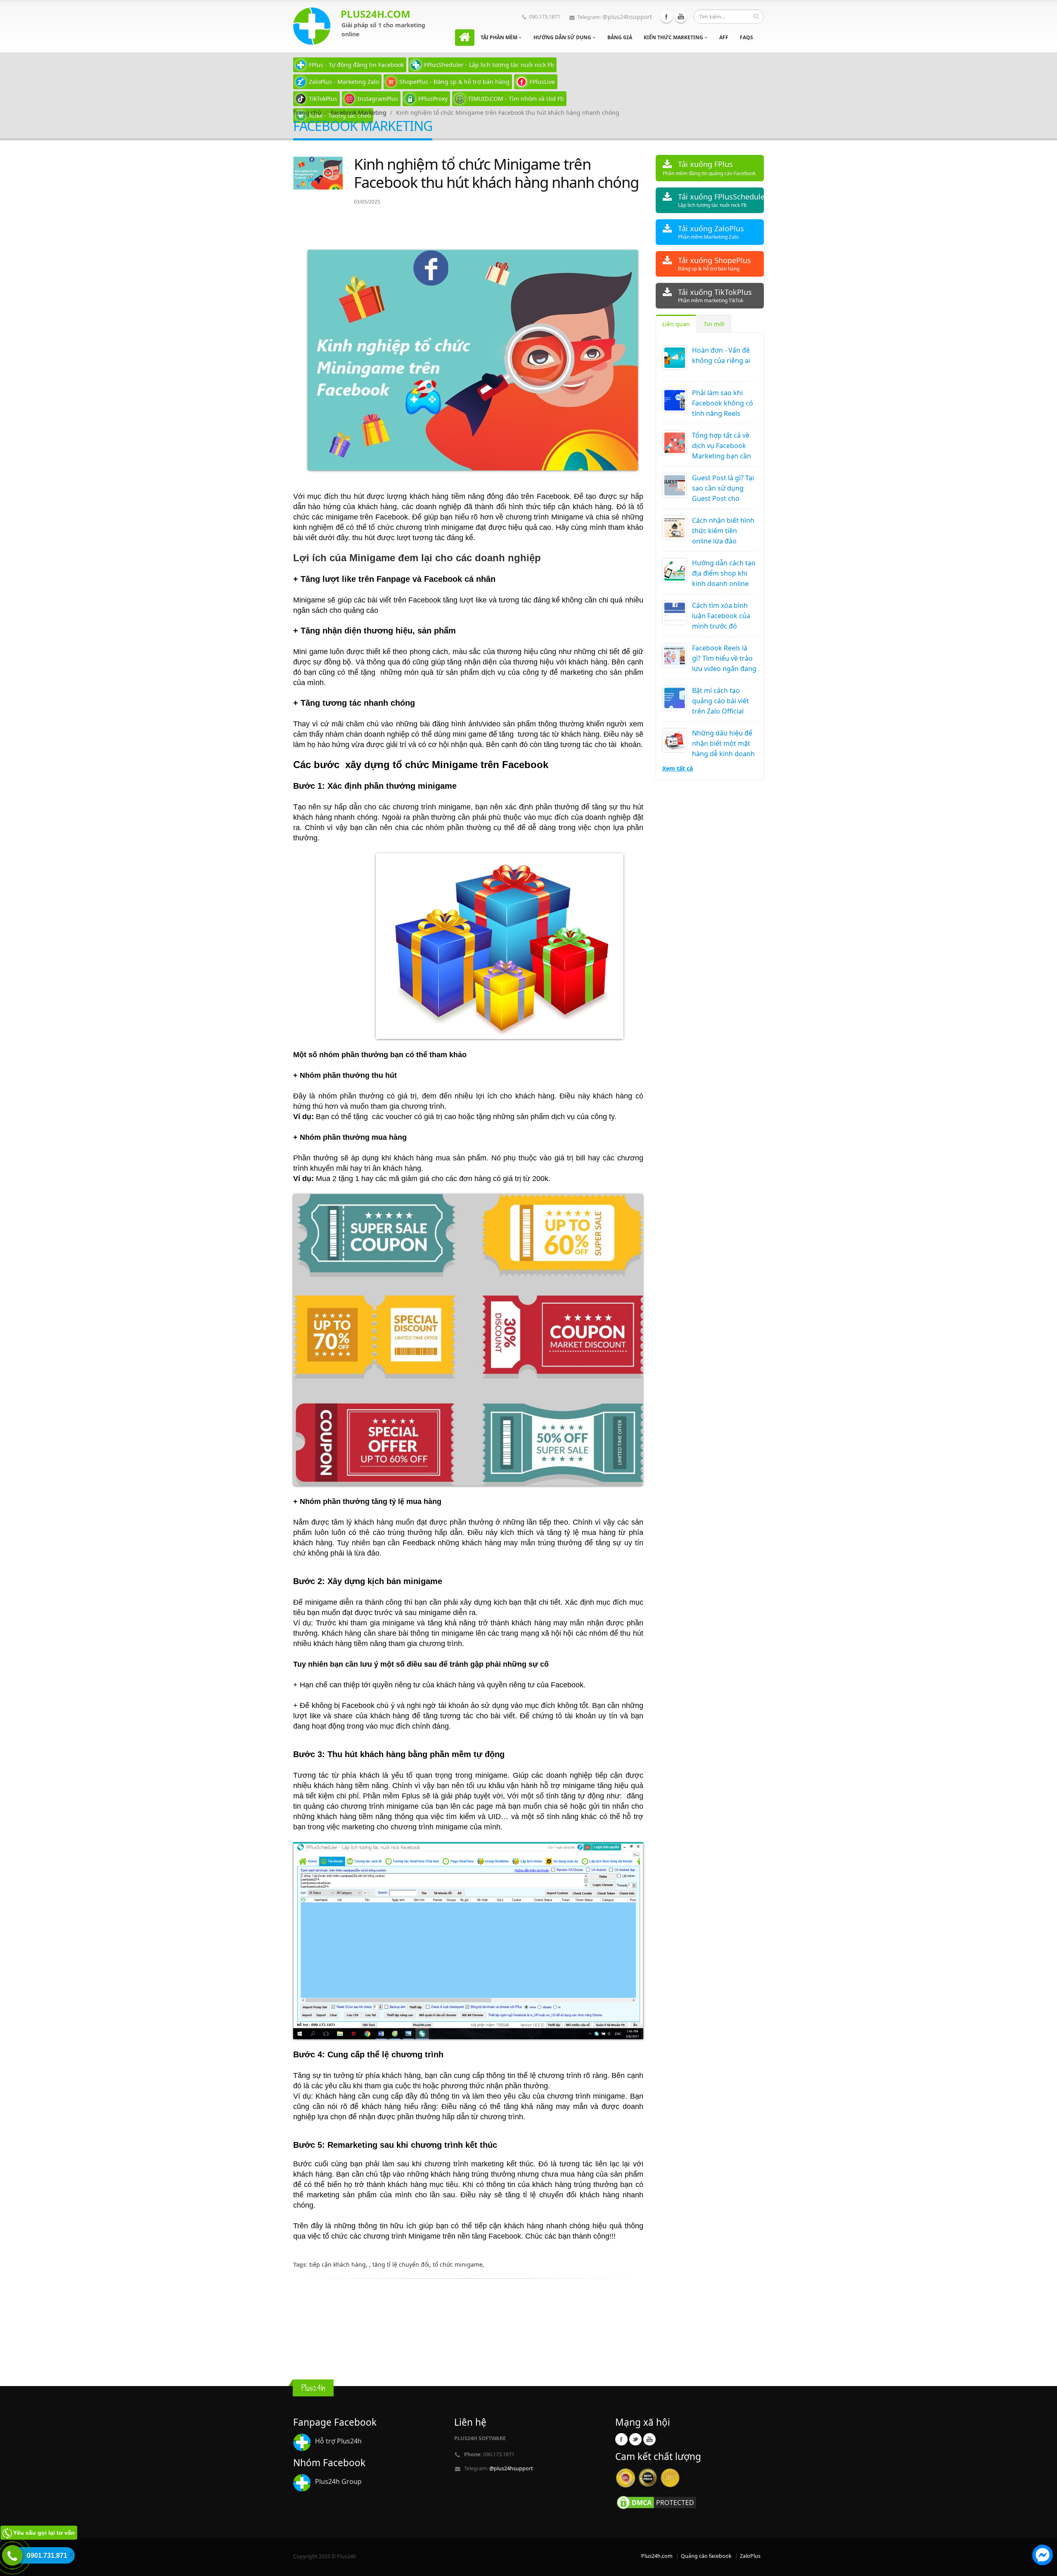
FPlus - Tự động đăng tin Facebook (356, 65)
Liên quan (676, 324)
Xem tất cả (678, 768)
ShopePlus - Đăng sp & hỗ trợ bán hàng (454, 82)
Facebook (666, 17)
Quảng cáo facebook (706, 2556)
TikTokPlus (323, 98)
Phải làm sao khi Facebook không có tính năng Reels (723, 403)
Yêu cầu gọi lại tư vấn (44, 2533)
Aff (724, 37)
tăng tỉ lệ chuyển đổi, (403, 2264)
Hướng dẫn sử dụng (563, 37)
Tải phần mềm (500, 37)
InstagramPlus (378, 98)
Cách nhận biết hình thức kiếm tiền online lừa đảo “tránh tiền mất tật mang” (723, 541)
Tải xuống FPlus (709, 168)
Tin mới (714, 324)
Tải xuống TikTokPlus (715, 295)
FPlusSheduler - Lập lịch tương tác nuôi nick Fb (489, 65)
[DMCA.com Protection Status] (656, 2502)
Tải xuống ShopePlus (715, 264)
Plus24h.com (657, 2556)
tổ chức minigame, (459, 2264)
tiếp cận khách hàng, (339, 2264)
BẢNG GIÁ (620, 37)
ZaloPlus (750, 2556)
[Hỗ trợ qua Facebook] (1043, 2556)
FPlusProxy (433, 98)
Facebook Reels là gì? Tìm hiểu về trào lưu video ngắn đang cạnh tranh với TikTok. (724, 669)
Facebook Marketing (359, 113)
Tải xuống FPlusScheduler (721, 200)
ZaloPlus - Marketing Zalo (344, 82)
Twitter (635, 2439)
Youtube (681, 17)
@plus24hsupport (627, 17)
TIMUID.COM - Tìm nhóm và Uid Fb (516, 98)
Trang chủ (307, 113)
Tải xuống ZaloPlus (711, 232)
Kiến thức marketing (674, 37)
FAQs (747, 37)
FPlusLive (542, 82)
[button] (1043, 2556)
